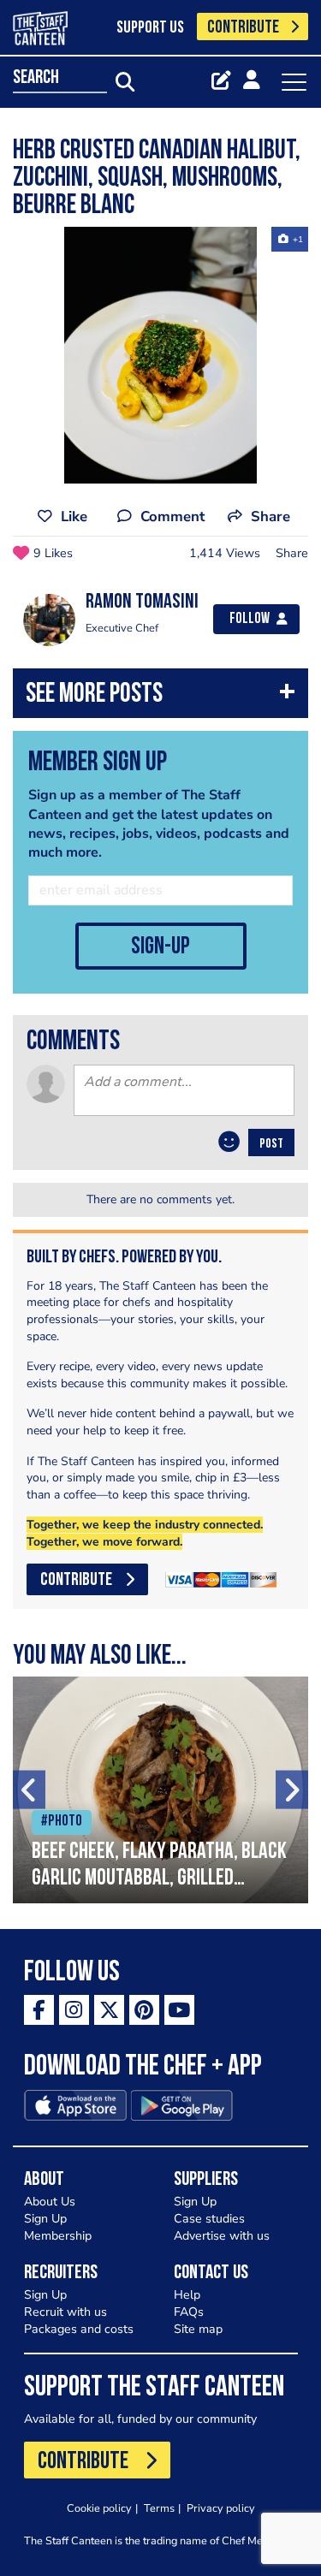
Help (187, 2295)
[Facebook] (39, 2010)
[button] (160, 697)
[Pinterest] (144, 2010)
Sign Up (45, 2219)
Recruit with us (65, 2312)
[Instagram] (74, 2010)
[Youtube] (179, 2010)
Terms (159, 2508)
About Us (50, 2202)
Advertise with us (222, 2236)
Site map (198, 2329)
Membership (58, 2236)
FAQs (189, 2312)
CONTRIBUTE (243, 28)
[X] (109, 2010)
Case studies (209, 2219)
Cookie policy (99, 2508)
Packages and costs (79, 2329)
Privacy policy (221, 2508)
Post (271, 1144)
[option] (160, 355)
